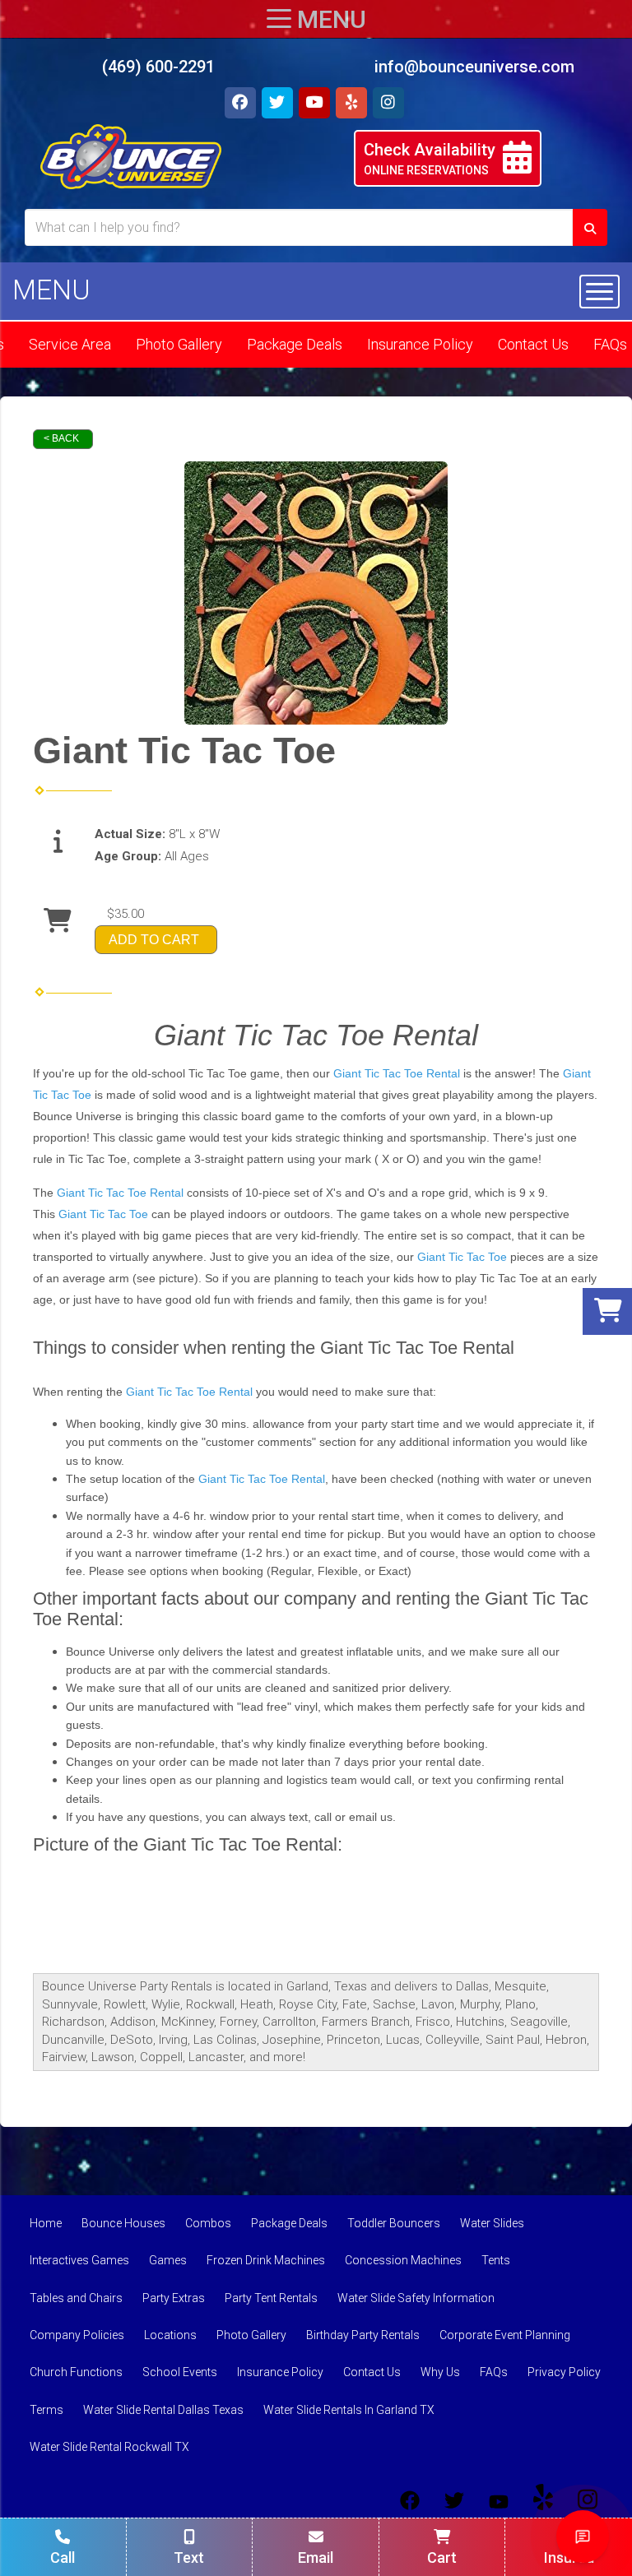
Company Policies (77, 2335)
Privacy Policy (564, 2372)
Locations (170, 2335)
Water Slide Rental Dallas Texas (163, 2410)
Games (168, 2260)
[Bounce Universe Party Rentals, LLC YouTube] (499, 2500)
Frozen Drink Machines (266, 2260)
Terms (46, 2410)
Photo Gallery (179, 344)
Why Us (440, 2372)
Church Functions (76, 2372)
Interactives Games (79, 2260)
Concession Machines (403, 2260)
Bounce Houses (123, 2223)
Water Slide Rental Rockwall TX (109, 2447)
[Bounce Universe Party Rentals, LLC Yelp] (543, 2500)
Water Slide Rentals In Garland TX (349, 2410)
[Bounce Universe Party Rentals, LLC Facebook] (410, 2500)
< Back (61, 438)
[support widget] (583, 2537)
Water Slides (492, 2223)
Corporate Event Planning (505, 2335)
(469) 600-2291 (158, 67)
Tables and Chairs (76, 2298)
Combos (208, 2223)
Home (46, 2223)
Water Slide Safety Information (416, 2298)
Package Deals (295, 344)
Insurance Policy (420, 344)
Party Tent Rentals (271, 2298)
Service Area (70, 344)
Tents (496, 2260)
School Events (180, 2372)
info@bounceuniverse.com (474, 67)
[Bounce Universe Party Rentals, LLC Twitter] (454, 2500)
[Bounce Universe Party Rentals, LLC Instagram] (588, 2500)
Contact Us (533, 344)
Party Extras (174, 2298)
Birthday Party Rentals (363, 2335)
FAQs (494, 2372)
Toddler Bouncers (394, 2223)
